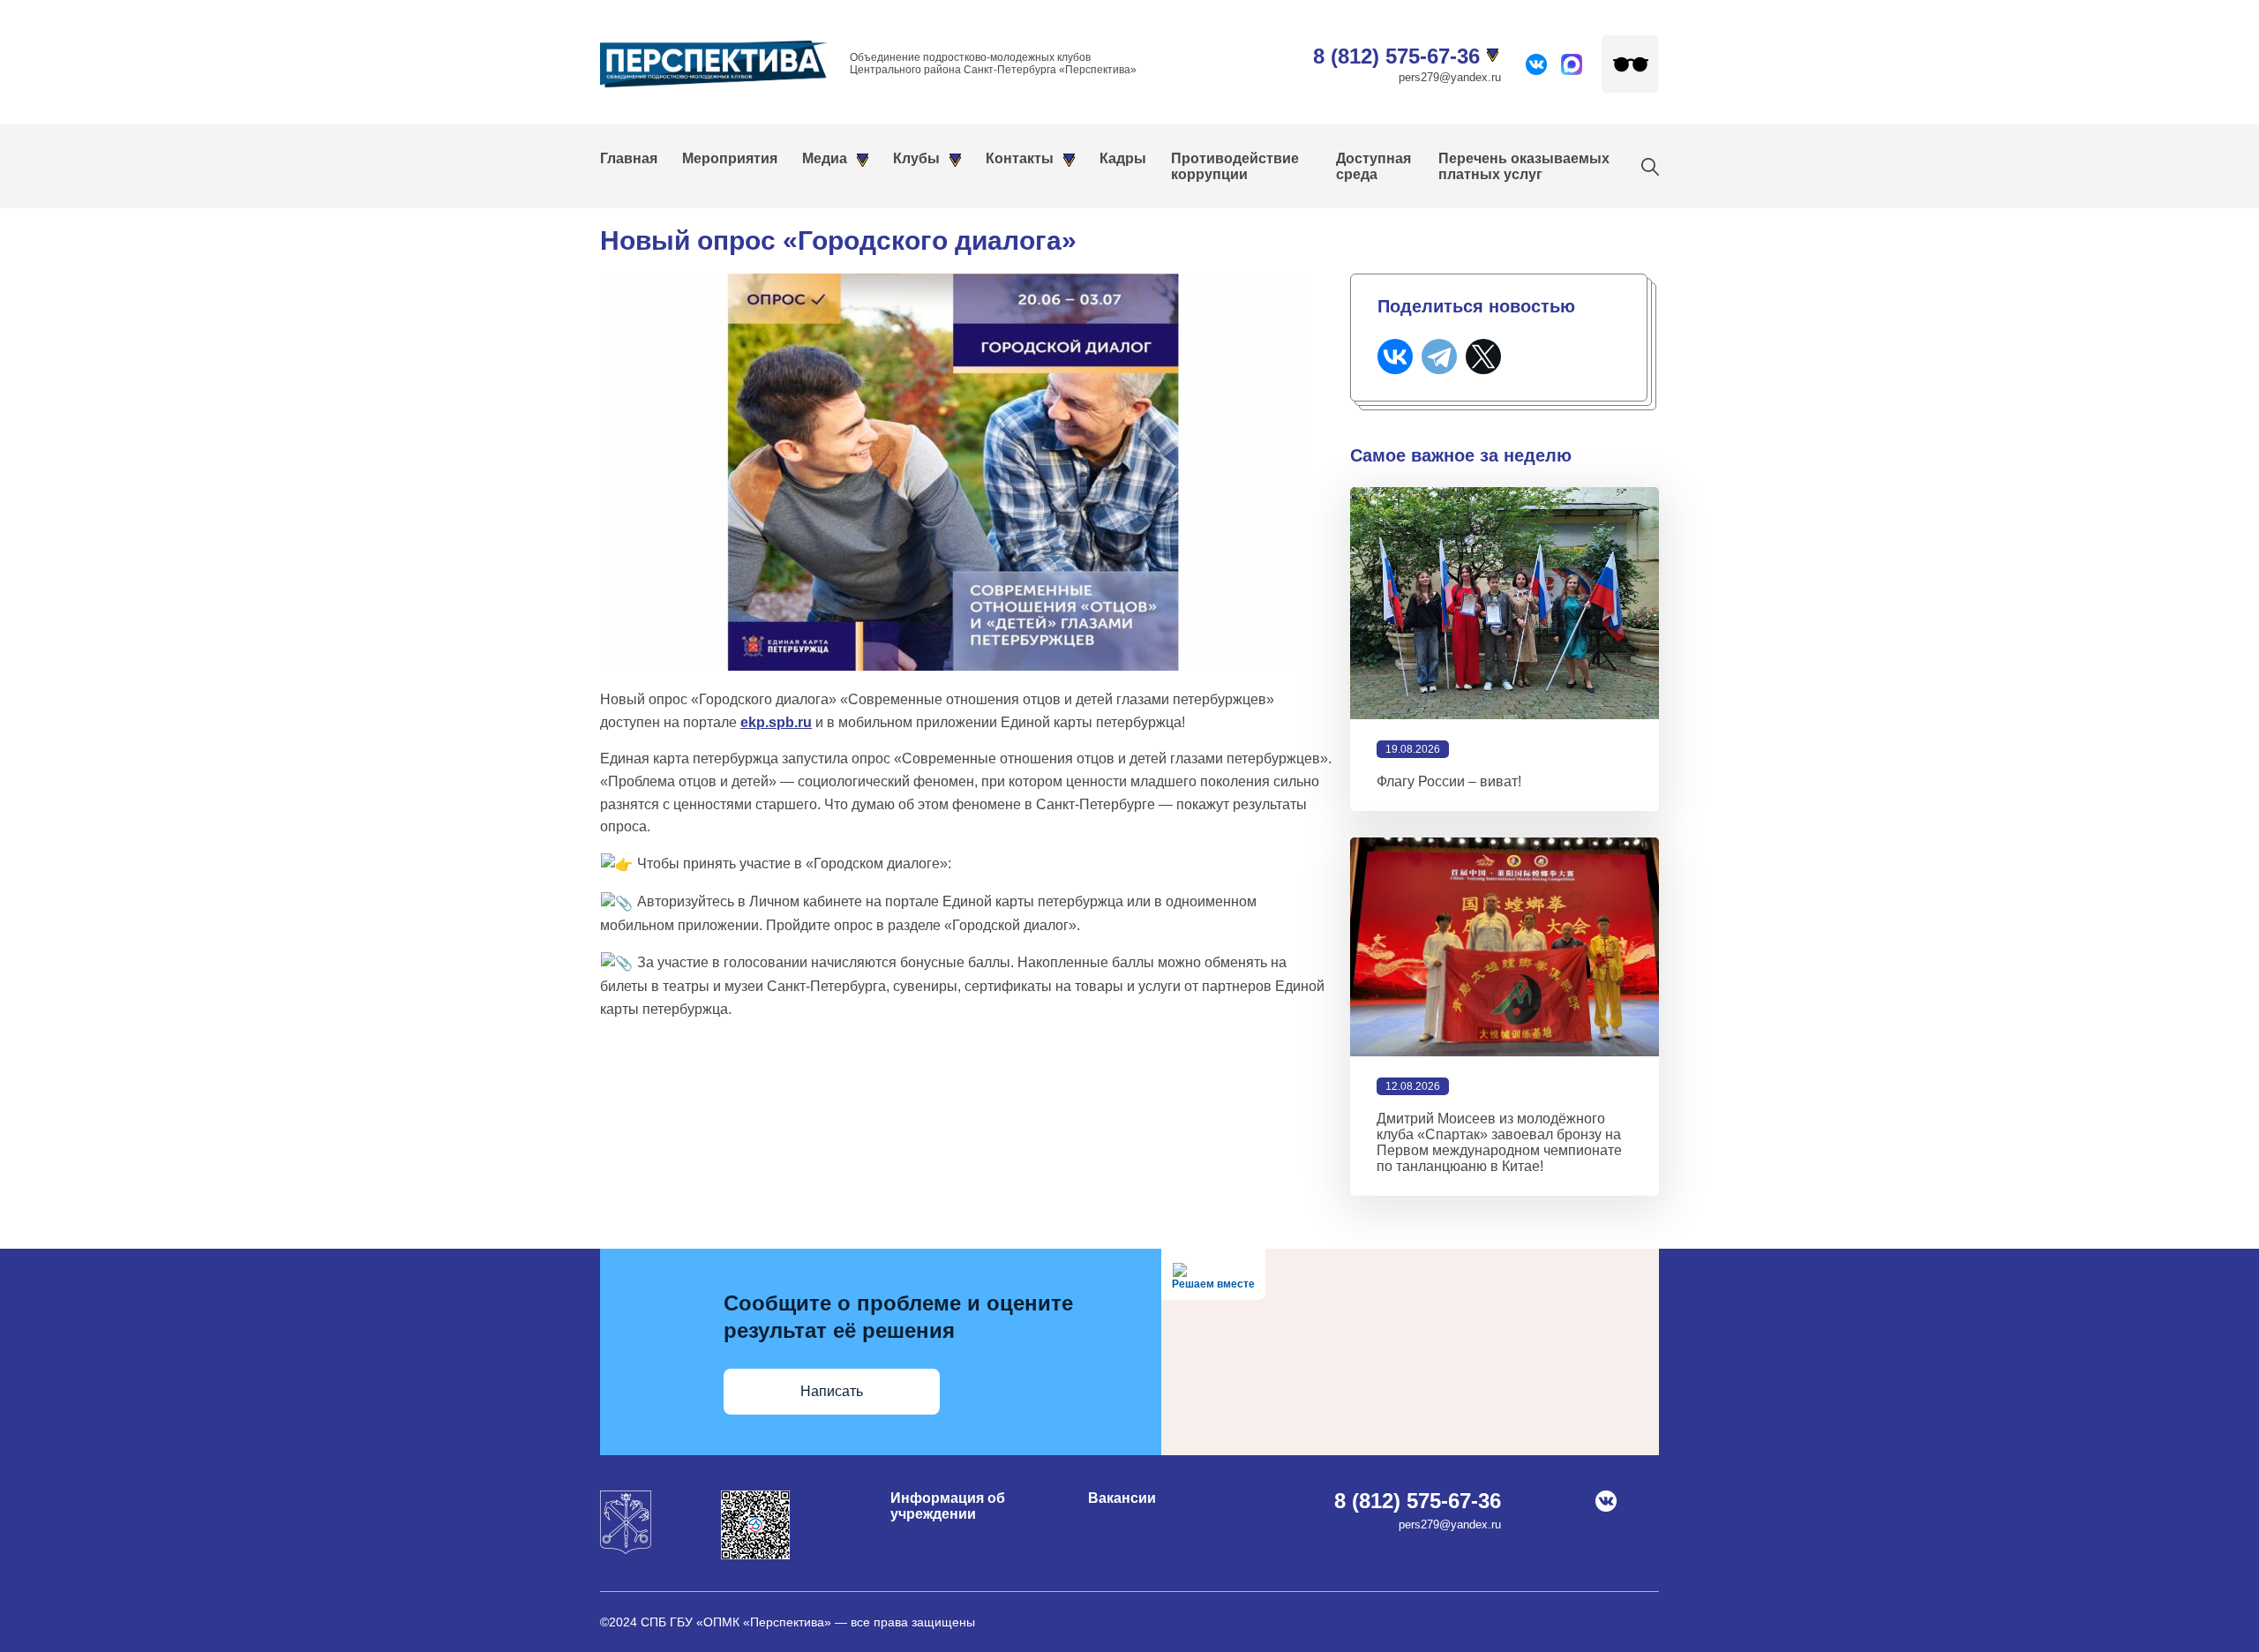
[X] (1483, 357)
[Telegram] (1439, 357)
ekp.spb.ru (776, 722)
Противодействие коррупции (1235, 166)
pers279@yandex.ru (1450, 77)
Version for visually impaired (1630, 64)
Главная (629, 158)
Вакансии (1122, 1498)
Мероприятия (730, 158)
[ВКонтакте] (1395, 357)
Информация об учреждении (948, 1506)
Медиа (825, 158)
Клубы (916, 158)
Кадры (1123, 158)
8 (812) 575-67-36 (1396, 56)
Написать (832, 1391)
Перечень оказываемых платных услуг (1524, 166)
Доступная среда (1373, 166)
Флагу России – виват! (1449, 781)
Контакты (1020, 158)
